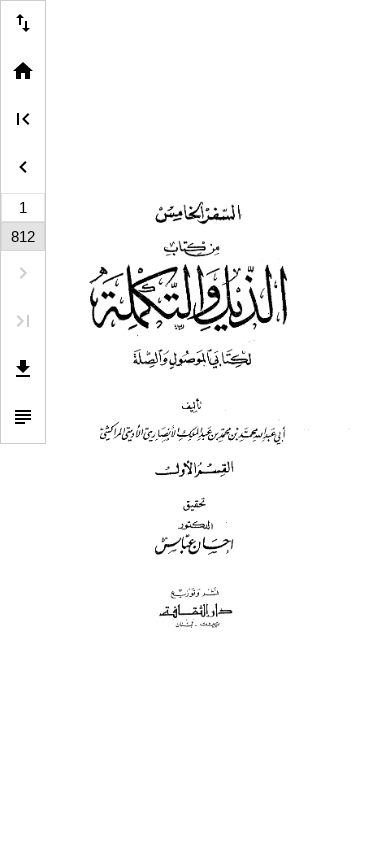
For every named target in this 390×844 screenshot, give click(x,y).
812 (23, 236)
